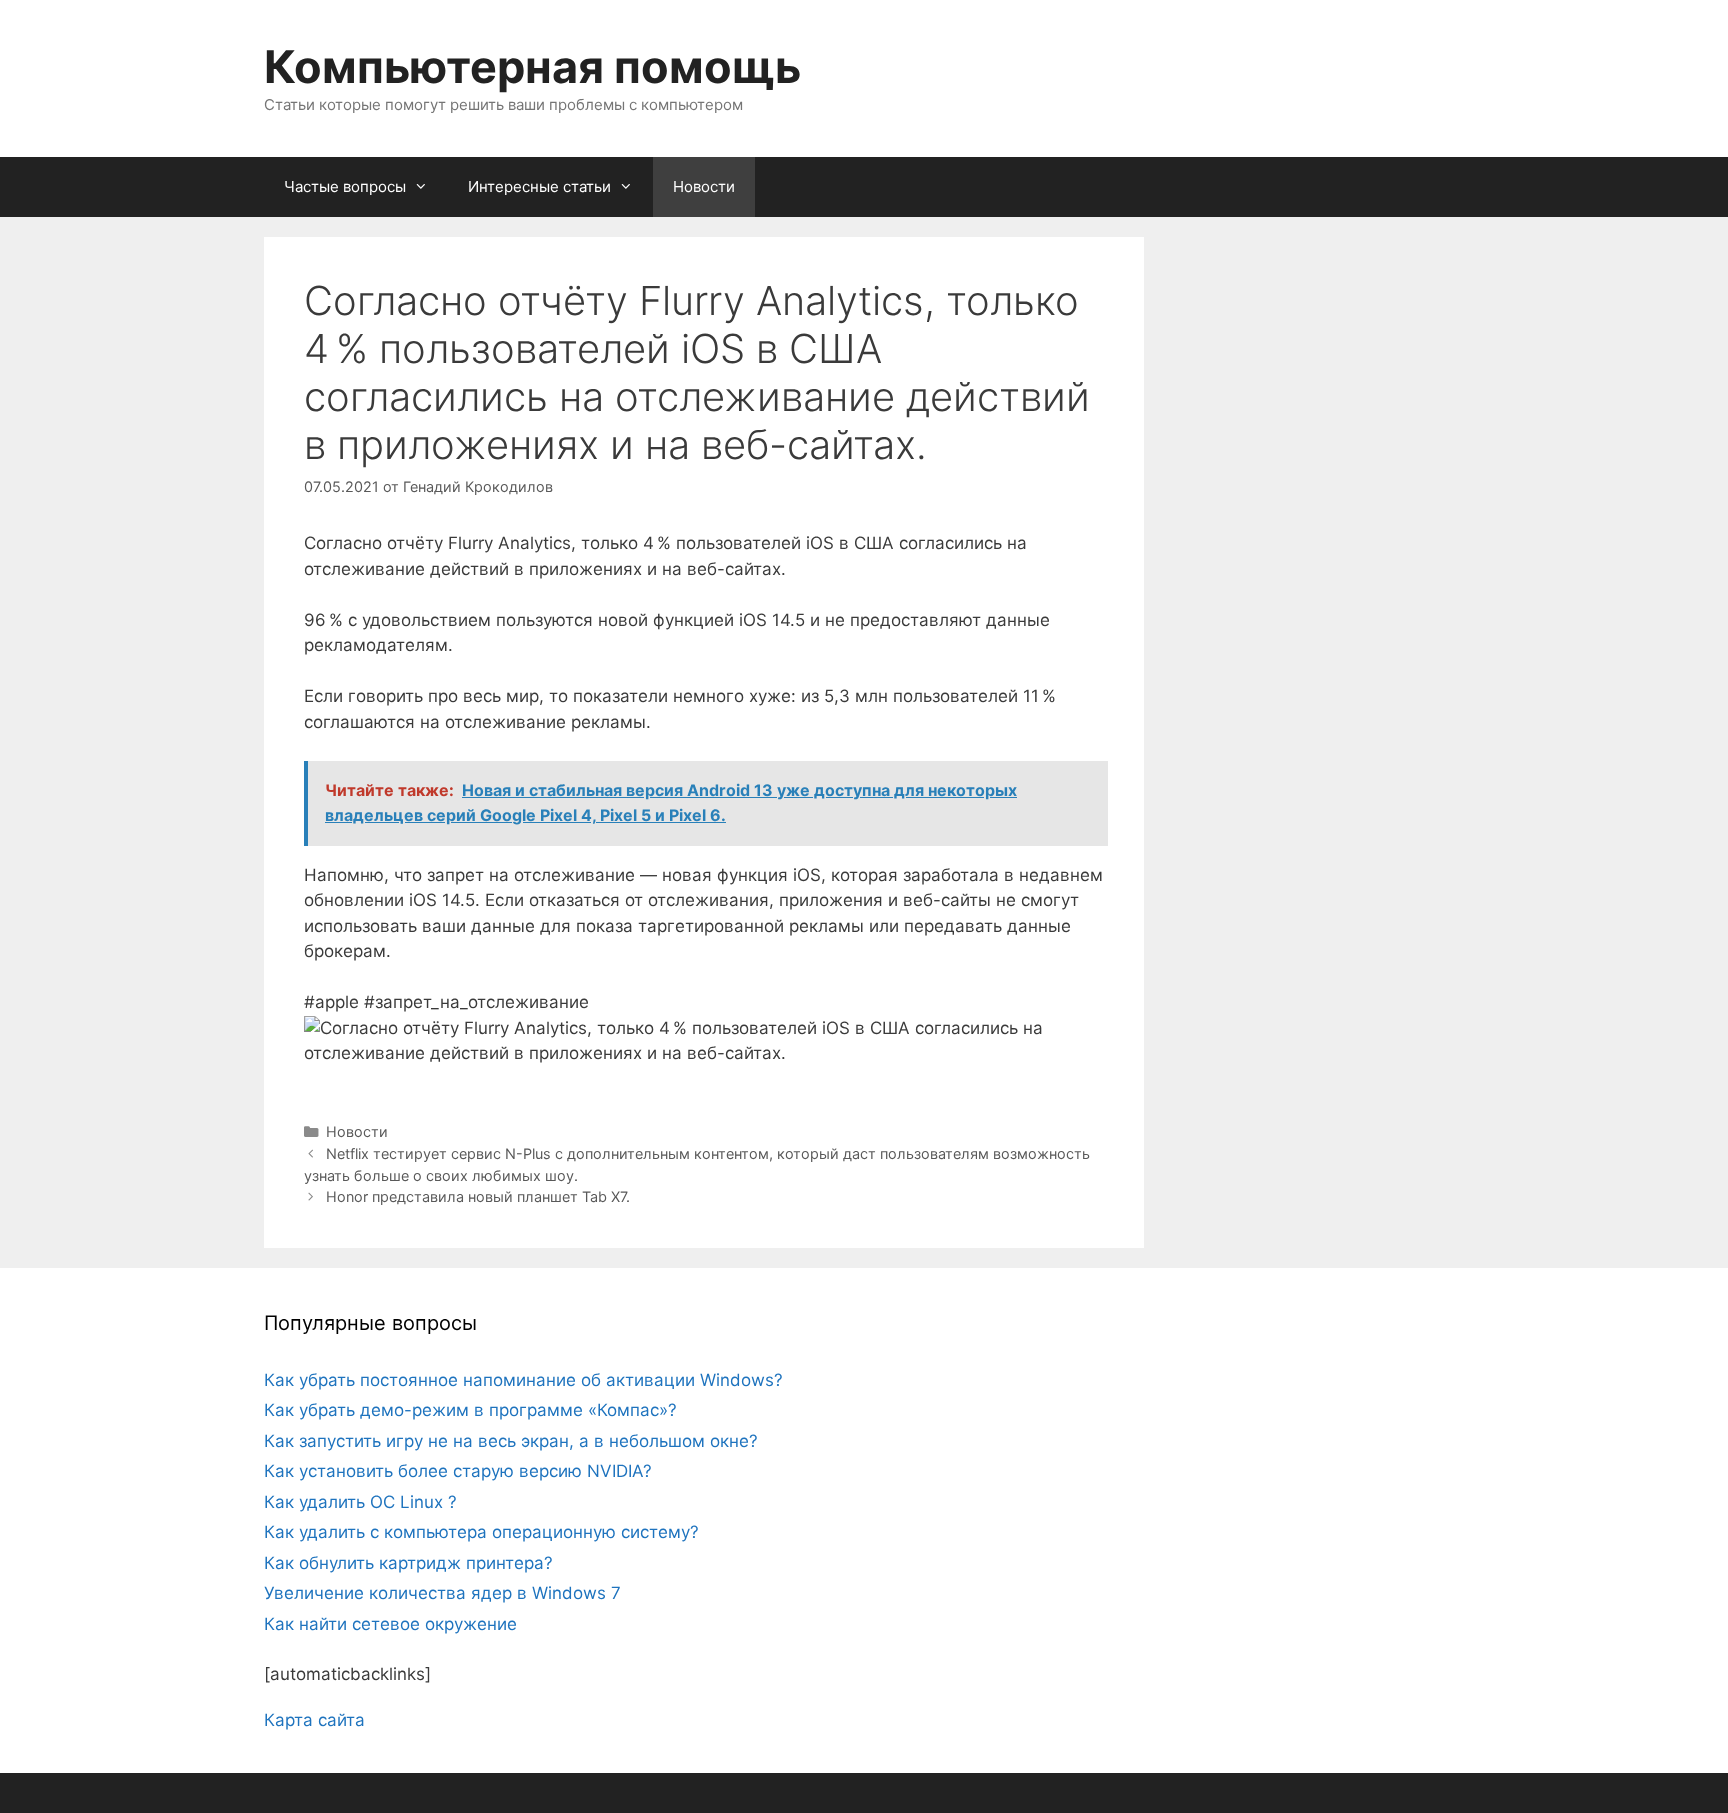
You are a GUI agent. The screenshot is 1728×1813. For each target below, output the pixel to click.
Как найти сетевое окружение (390, 1624)
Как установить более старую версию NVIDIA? (458, 1471)
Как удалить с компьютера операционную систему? (481, 1532)
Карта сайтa (314, 1720)
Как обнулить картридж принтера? (408, 1563)
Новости (704, 186)
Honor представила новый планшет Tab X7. (478, 1196)
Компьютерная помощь (532, 66)
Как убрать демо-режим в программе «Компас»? (470, 1410)
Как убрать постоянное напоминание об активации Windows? (523, 1380)
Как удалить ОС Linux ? (360, 1502)
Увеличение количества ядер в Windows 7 (442, 1593)
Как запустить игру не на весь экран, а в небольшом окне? (511, 1441)
